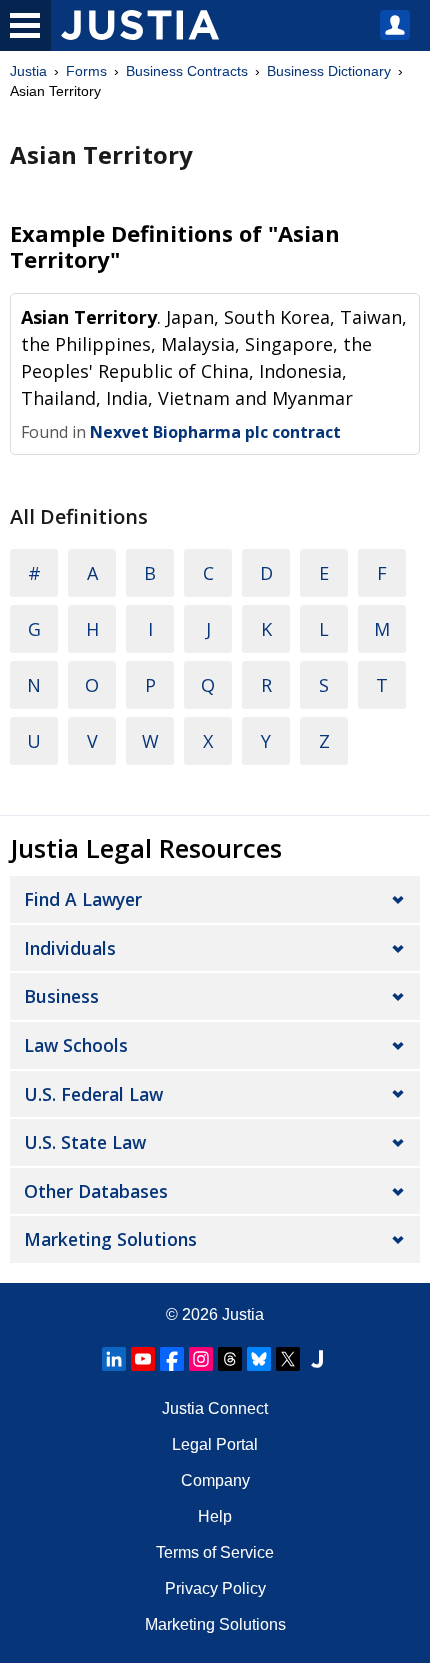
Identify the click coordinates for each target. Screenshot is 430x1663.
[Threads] (230, 1359)
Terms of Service (215, 1552)
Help (215, 1516)
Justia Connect (215, 1408)
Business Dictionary (329, 71)
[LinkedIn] (114, 1359)
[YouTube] (143, 1359)
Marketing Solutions (110, 1239)
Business (61, 996)
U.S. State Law (85, 1142)
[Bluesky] (259, 1359)
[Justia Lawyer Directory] (317, 1359)
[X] (288, 1359)
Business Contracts (187, 71)
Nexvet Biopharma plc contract (215, 432)
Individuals (70, 948)
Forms (86, 71)
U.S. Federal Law (93, 1094)
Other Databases (96, 1191)
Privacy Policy (215, 1588)
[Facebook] (172, 1359)
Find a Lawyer (83, 899)
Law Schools (76, 1045)
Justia (28, 71)
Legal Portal (215, 1444)
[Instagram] (201, 1359)
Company (215, 1480)
